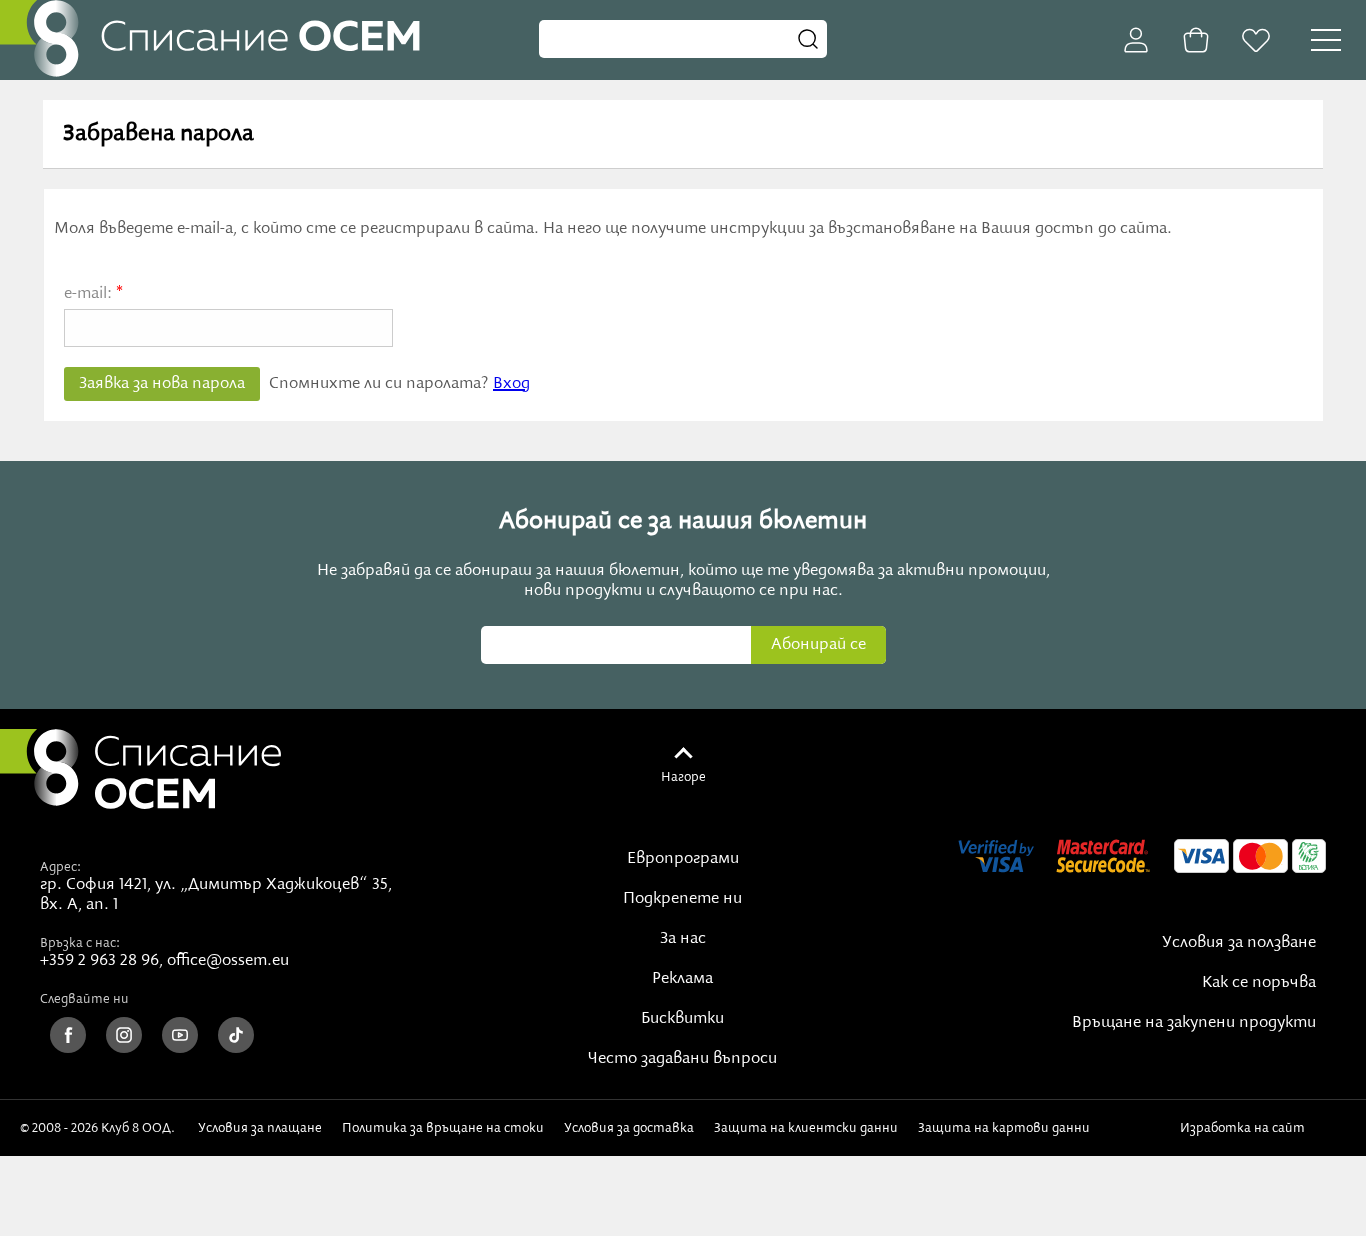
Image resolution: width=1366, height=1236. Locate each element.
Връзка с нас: (80, 943)
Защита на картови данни (1004, 1128)
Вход (511, 384)
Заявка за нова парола (162, 384)
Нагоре (683, 777)
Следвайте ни (84, 999)
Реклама (682, 979)
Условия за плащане (260, 1128)
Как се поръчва (1259, 983)
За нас (683, 939)
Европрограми (683, 859)
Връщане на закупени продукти (1194, 1023)
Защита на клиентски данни (806, 1128)
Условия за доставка (629, 1128)
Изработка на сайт (1246, 1128)
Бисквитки (682, 1019)
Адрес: (60, 867)
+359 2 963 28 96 (99, 961)
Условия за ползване (1239, 943)
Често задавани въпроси (682, 1059)
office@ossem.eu (228, 961)
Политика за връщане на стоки (443, 1128)
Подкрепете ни (682, 899)
